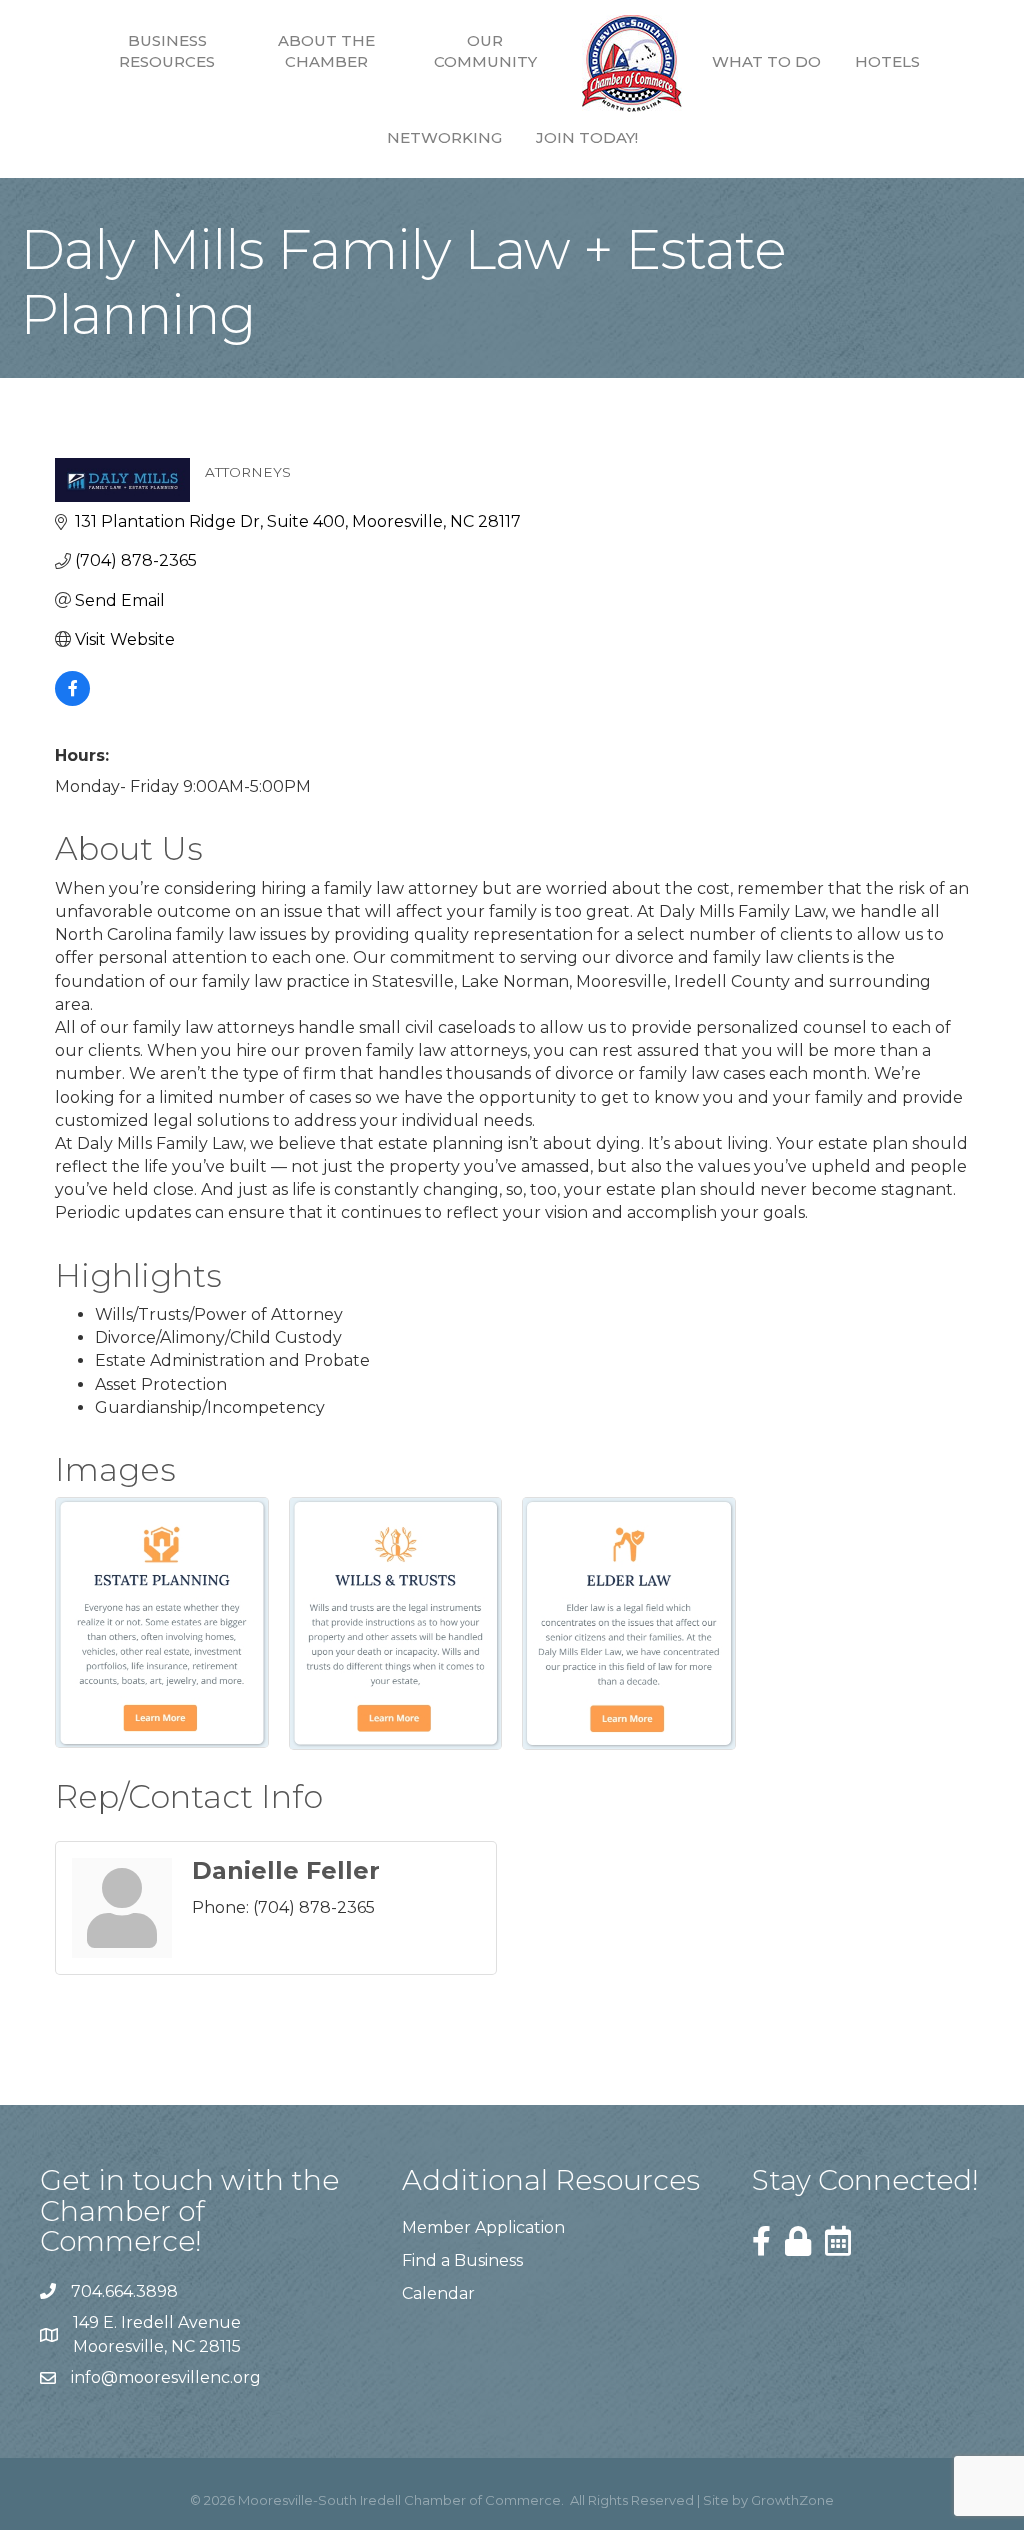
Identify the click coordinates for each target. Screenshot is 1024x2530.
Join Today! (587, 137)
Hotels (887, 61)
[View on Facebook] (72, 700)
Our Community (485, 51)
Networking (444, 137)
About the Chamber (326, 51)
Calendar (438, 2293)
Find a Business (462, 2260)
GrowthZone (792, 2500)
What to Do (766, 61)
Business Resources (167, 51)
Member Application (483, 2227)
